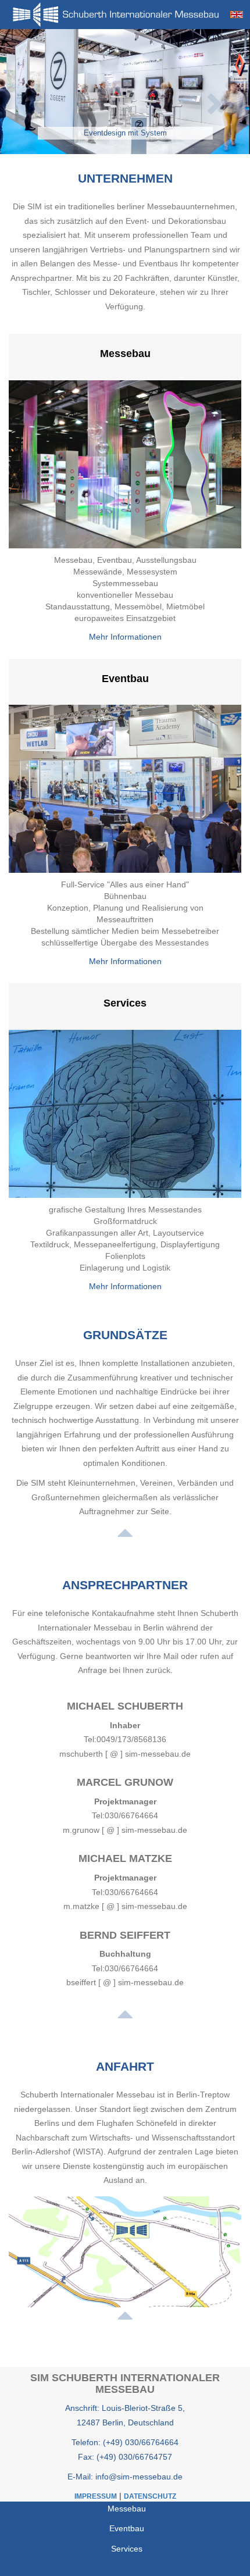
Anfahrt (125, 2066)
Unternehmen (125, 178)
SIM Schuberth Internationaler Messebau (125, 2384)
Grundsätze (125, 1335)
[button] (31, 92)
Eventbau (125, 679)
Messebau (125, 354)
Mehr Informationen (125, 637)
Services (125, 1003)
